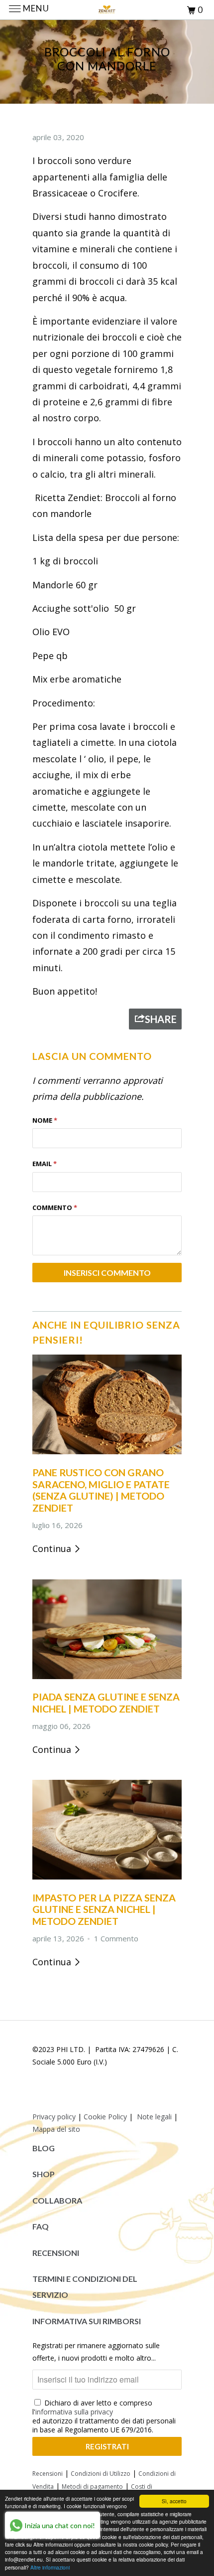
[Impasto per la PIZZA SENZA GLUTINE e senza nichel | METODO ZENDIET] (107, 1881)
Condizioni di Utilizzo (101, 2474)
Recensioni (56, 2253)
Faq (41, 2226)
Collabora (57, 2200)
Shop (44, 2174)
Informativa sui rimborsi (87, 2321)
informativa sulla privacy (74, 2412)
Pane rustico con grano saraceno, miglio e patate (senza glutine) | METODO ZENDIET (101, 1490)
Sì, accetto (174, 2501)
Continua (53, 1548)
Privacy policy (54, 2117)
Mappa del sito (56, 2129)
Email (45, 1164)
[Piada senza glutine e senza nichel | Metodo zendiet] (107, 1681)
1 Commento (116, 1938)
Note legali (154, 2117)
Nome (45, 1120)
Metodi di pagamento (92, 2487)
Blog (44, 2148)
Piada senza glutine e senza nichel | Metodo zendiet (106, 1703)
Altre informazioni (50, 2567)
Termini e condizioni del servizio (85, 2287)
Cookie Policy (105, 2117)
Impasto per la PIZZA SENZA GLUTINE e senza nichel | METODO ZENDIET (104, 1909)
